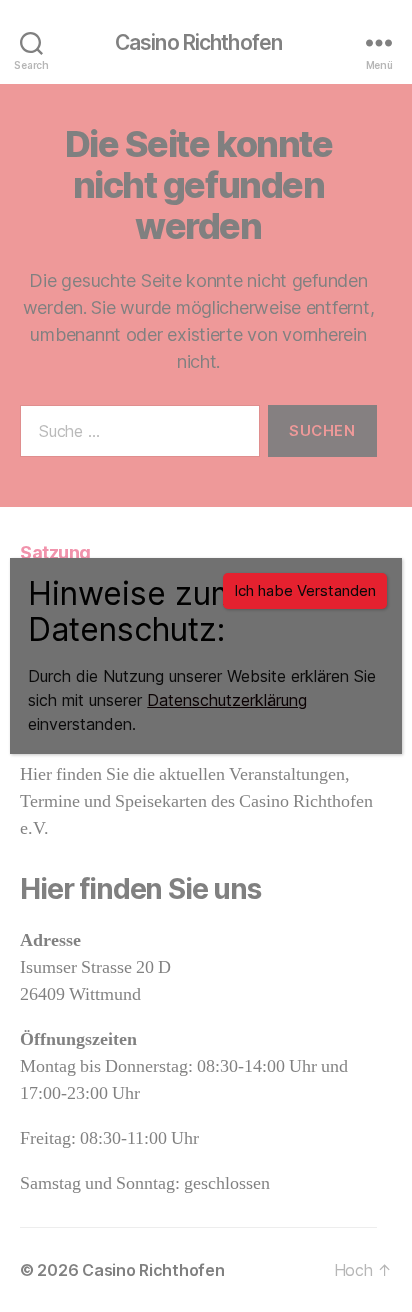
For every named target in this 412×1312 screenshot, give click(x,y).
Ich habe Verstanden (305, 590)
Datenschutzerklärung (227, 700)
